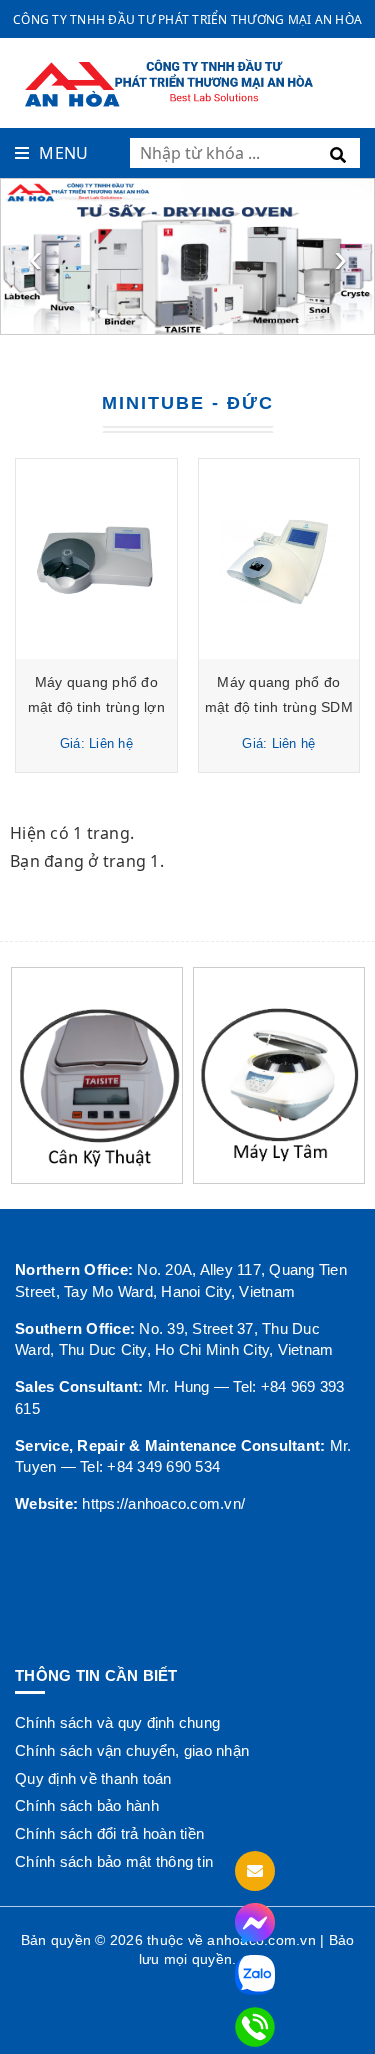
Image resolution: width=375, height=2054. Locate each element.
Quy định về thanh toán (93, 1778)
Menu (63, 153)
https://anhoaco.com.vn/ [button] (163, 1503)
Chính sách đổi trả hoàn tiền (109, 1833)
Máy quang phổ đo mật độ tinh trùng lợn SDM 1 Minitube (96, 706)
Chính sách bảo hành (87, 1805)
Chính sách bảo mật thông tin (114, 1861)
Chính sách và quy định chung (117, 1722)
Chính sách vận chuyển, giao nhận (132, 1750)
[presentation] (35, 257)
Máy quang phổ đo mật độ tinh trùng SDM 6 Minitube (279, 706)
